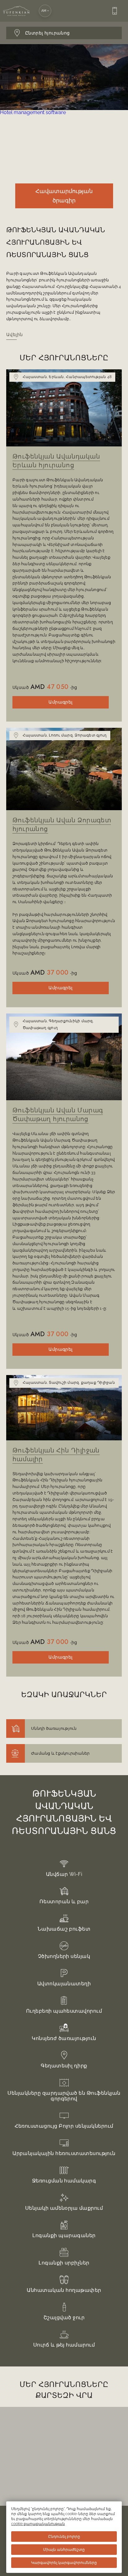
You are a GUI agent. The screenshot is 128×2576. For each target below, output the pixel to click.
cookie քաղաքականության (38, 2524)
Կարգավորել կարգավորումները (64, 2563)
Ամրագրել (60, 702)
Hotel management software (33, 112)
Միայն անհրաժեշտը (64, 2550)
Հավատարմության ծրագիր (64, 196)
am (44, 11)
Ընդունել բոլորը (64, 2537)
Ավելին (15, 335)
